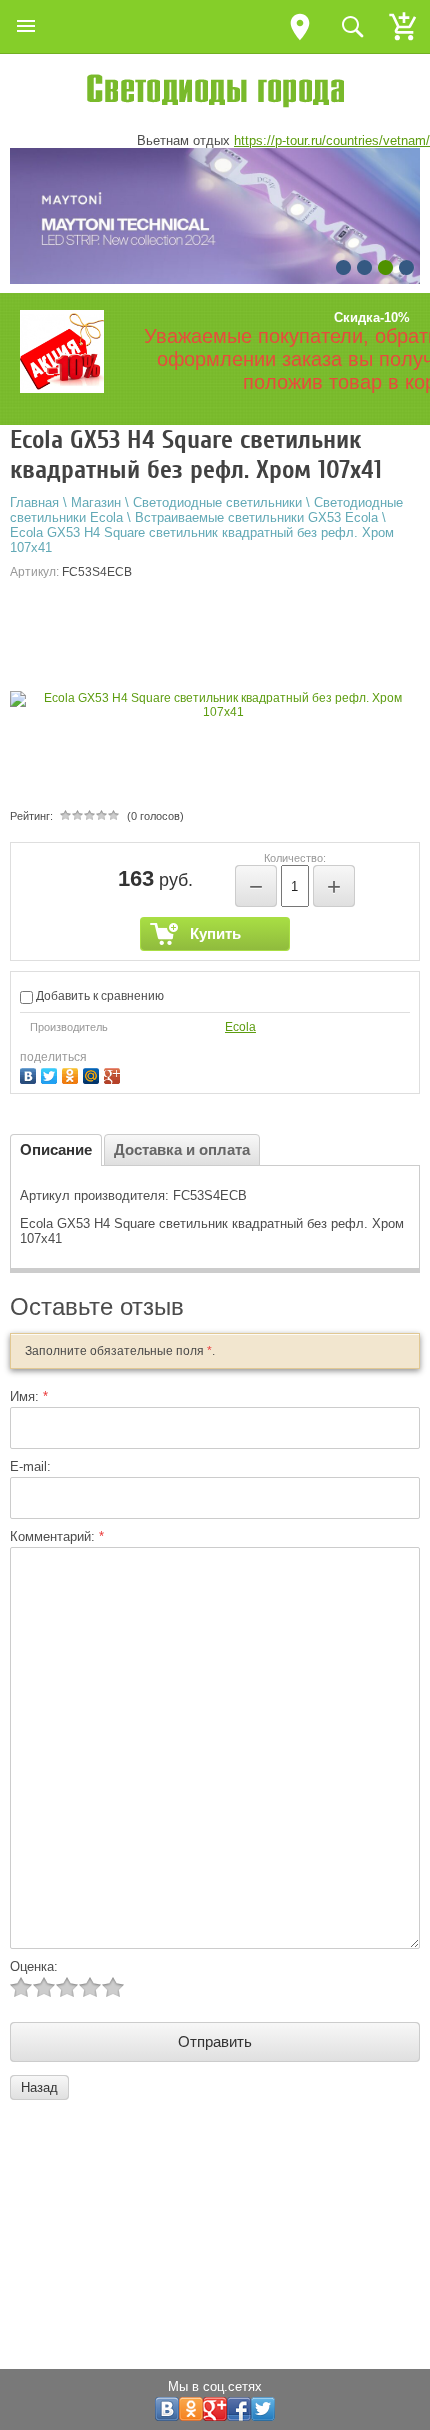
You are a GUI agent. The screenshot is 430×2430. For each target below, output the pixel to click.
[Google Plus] (114, 1073)
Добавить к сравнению (98, 996)
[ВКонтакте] (30, 1073)
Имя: (29, 1396)
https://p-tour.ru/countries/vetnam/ (332, 140)
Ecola (240, 1027)
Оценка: (34, 1966)
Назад (39, 2087)
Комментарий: (57, 1536)
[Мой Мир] (93, 1073)
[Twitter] (51, 1073)
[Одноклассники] (72, 1073)
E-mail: (30, 1466)
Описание (56, 1149)
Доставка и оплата (182, 1149)
